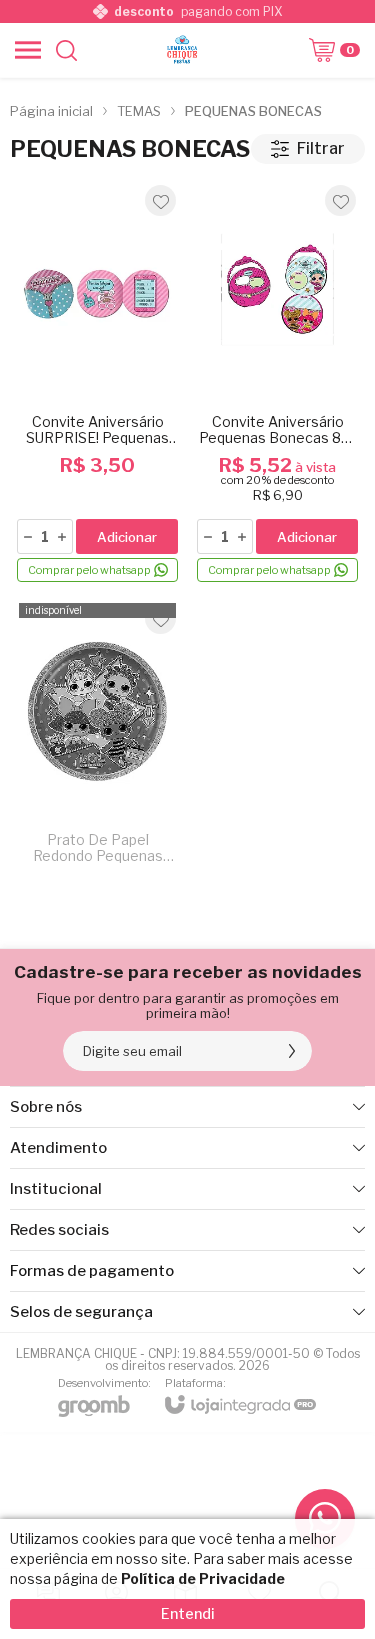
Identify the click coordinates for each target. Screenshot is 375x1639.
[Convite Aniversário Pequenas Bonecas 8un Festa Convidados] (277, 382)
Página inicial (51, 111)
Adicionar (127, 537)
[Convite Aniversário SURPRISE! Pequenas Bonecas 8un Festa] (97, 382)
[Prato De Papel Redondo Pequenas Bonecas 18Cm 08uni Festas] (97, 738)
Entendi (188, 1613)
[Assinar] (292, 1051)
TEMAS (139, 111)
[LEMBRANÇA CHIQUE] (182, 50)
